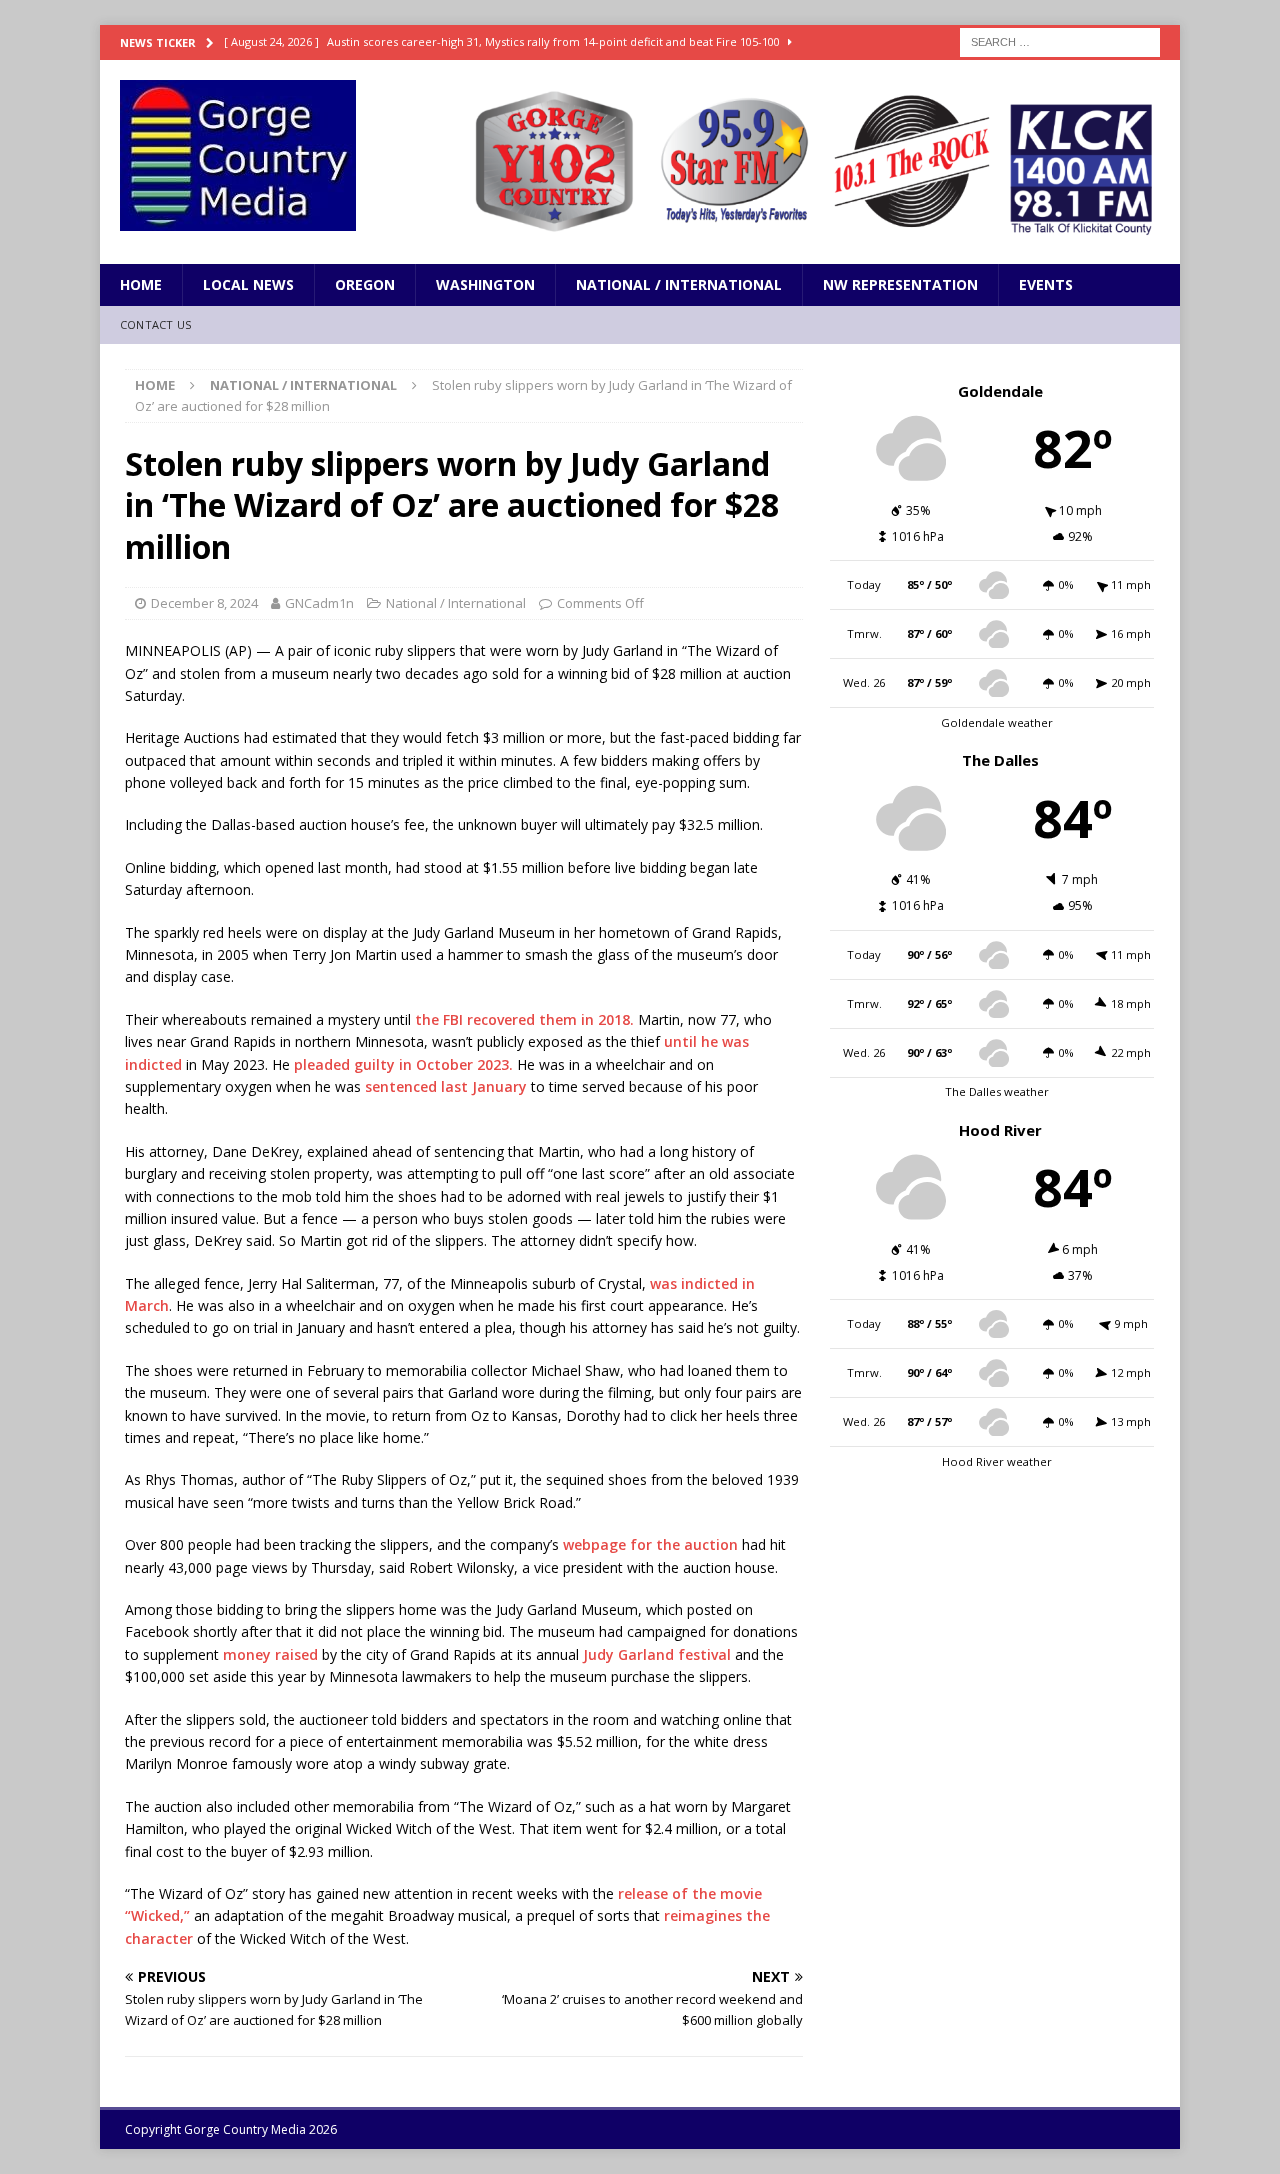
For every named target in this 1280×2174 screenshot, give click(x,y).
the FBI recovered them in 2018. (524, 1019)
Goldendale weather (997, 722)
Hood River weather (997, 1461)
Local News (248, 284)
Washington (485, 284)
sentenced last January (446, 1086)
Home (141, 284)
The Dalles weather (997, 1091)
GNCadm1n (319, 603)
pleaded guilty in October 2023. (403, 1064)
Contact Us (155, 324)
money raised (270, 1654)
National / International (679, 284)
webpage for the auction (650, 1544)
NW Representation (900, 284)
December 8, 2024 (204, 603)
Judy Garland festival (657, 1654)
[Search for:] (1060, 40)
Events (1046, 284)
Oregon (365, 284)
